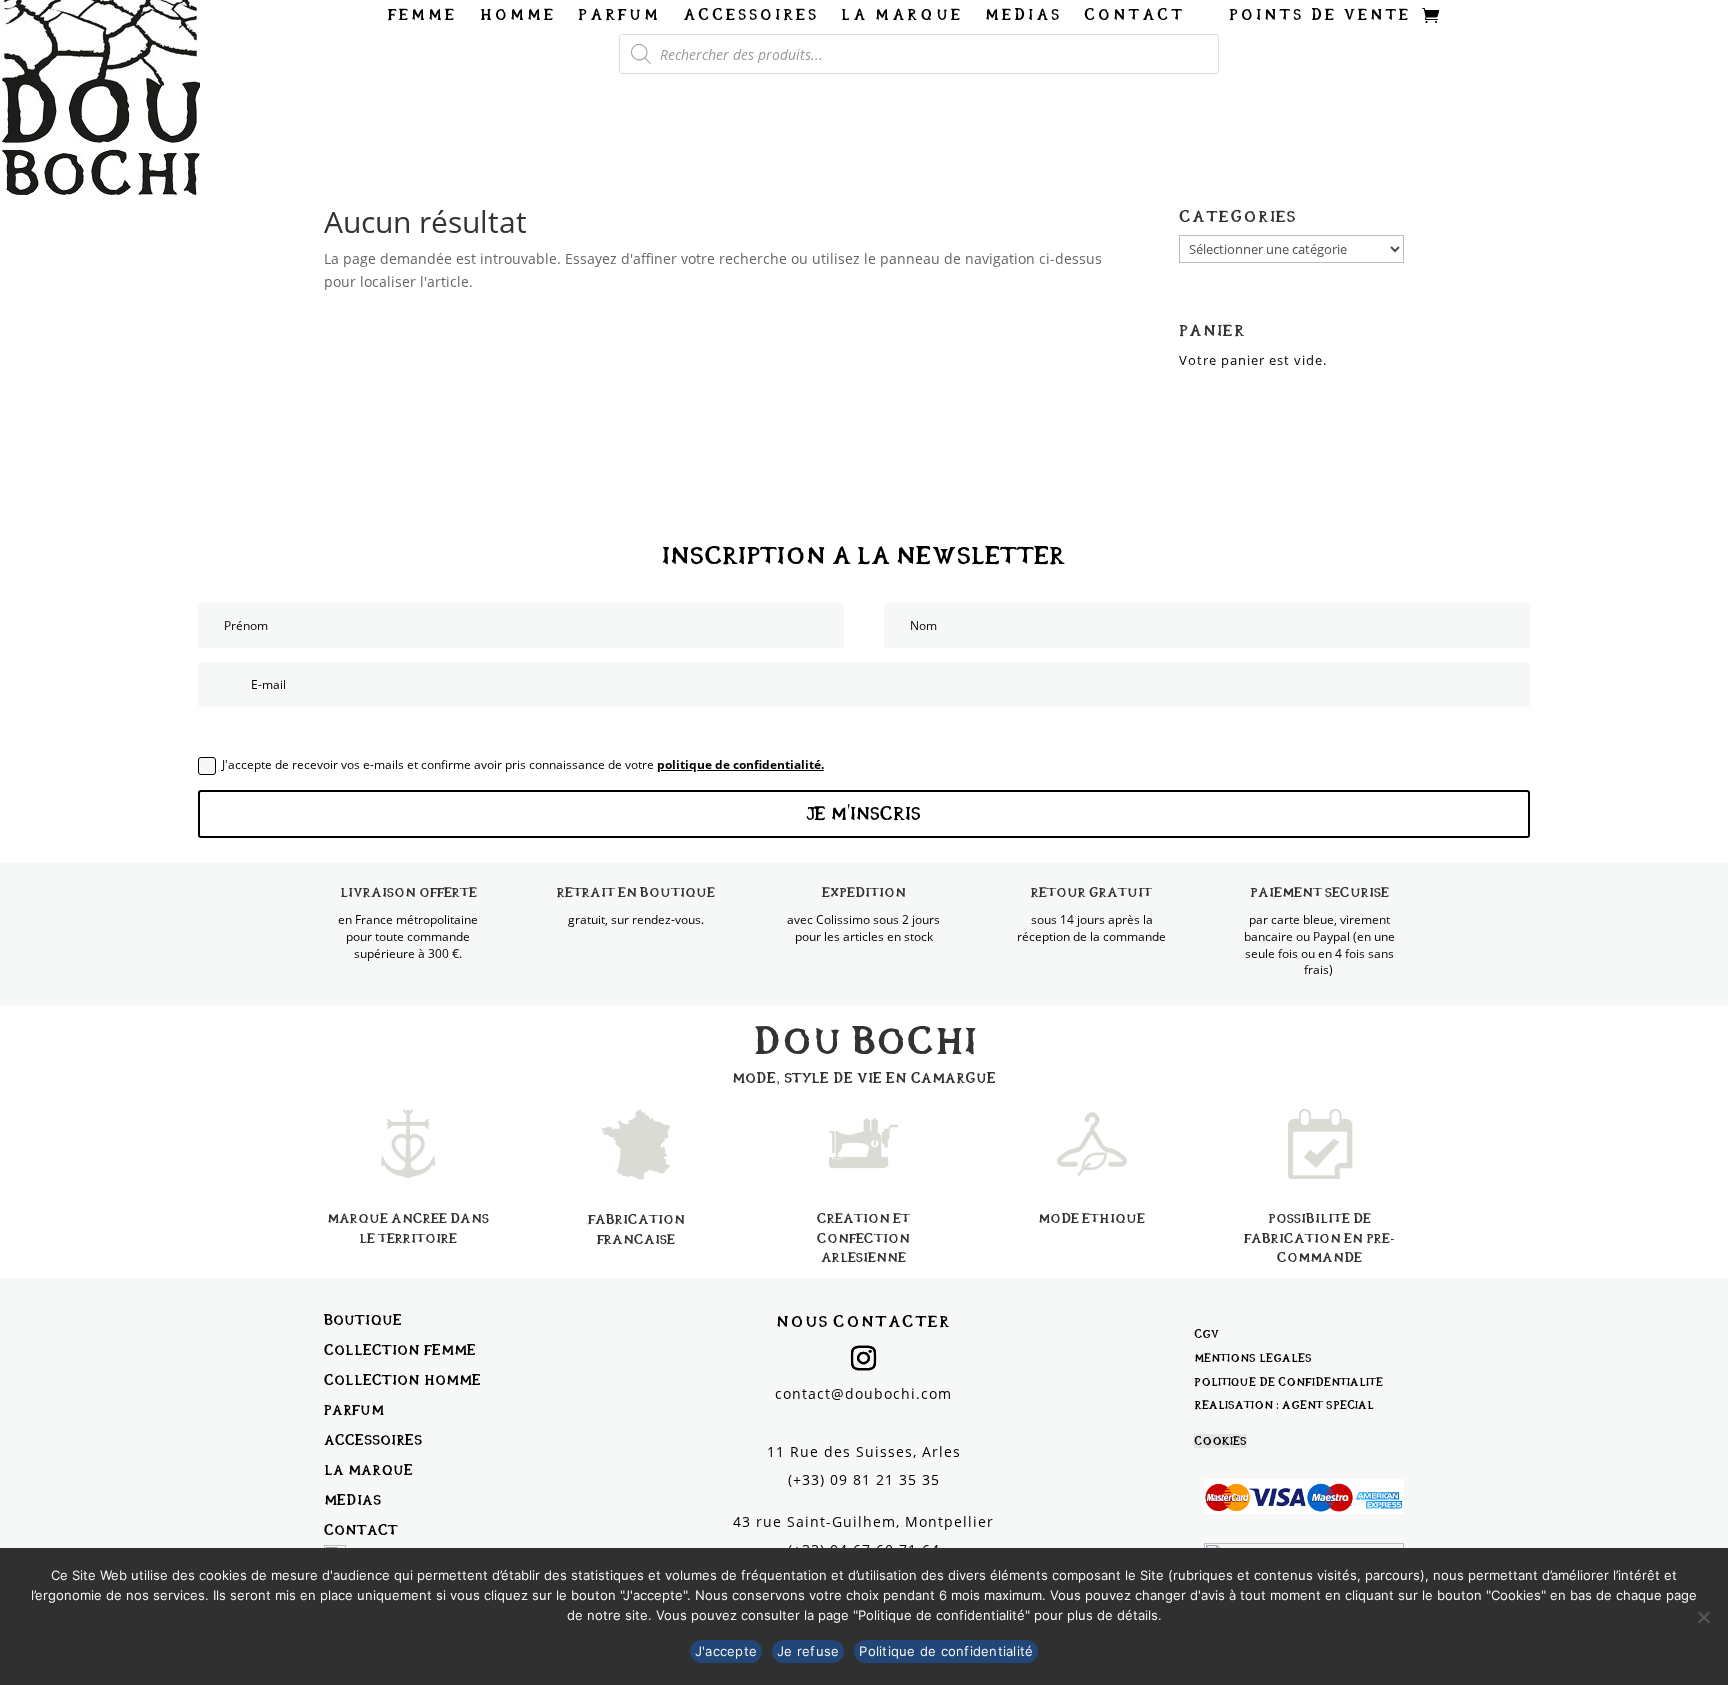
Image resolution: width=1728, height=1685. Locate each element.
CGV (1206, 1334)
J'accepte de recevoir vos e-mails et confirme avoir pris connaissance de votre (523, 764)
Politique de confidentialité (1288, 1382)
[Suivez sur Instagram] (864, 1359)
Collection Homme (402, 1379)
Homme (517, 15)
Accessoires (751, 15)
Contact (1134, 15)
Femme (422, 15)
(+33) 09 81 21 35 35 (864, 1479)
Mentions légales (1253, 1358)
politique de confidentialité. (740, 764)
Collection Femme (400, 1349)
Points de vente (1320, 15)
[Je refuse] (1703, 1617)
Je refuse (808, 1651)
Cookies (1220, 1441)
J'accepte (726, 1651)
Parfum (619, 15)
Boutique (363, 1319)
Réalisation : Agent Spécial (1284, 1405)
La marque (902, 15)
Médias (1023, 15)
